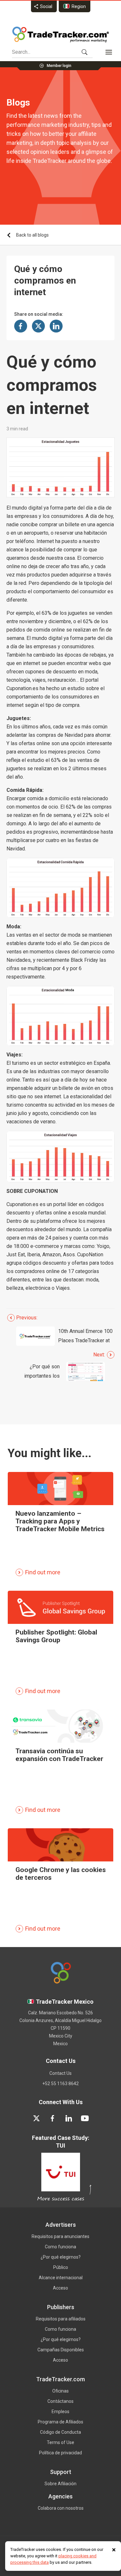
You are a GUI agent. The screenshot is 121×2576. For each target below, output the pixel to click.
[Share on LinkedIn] (56, 326)
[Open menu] (109, 52)
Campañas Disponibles (61, 2350)
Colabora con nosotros (61, 2508)
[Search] (85, 52)
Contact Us (60, 2073)
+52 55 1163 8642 (60, 2084)
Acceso (60, 2288)
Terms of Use (60, 2442)
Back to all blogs (32, 235)
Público (61, 2267)
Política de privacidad (60, 2453)
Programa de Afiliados (60, 2422)
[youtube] (85, 2118)
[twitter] (36, 2118)
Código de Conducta (60, 2432)
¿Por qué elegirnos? (61, 2257)
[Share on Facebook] (21, 326)
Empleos (60, 2412)
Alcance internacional (61, 2278)
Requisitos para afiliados (61, 2319)
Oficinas (60, 2391)
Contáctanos (60, 2401)
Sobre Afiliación (60, 2484)
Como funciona (60, 2247)
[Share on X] (38, 326)
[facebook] (53, 2118)
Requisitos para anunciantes (60, 2236)
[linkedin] (69, 2118)
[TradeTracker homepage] (61, 34)
